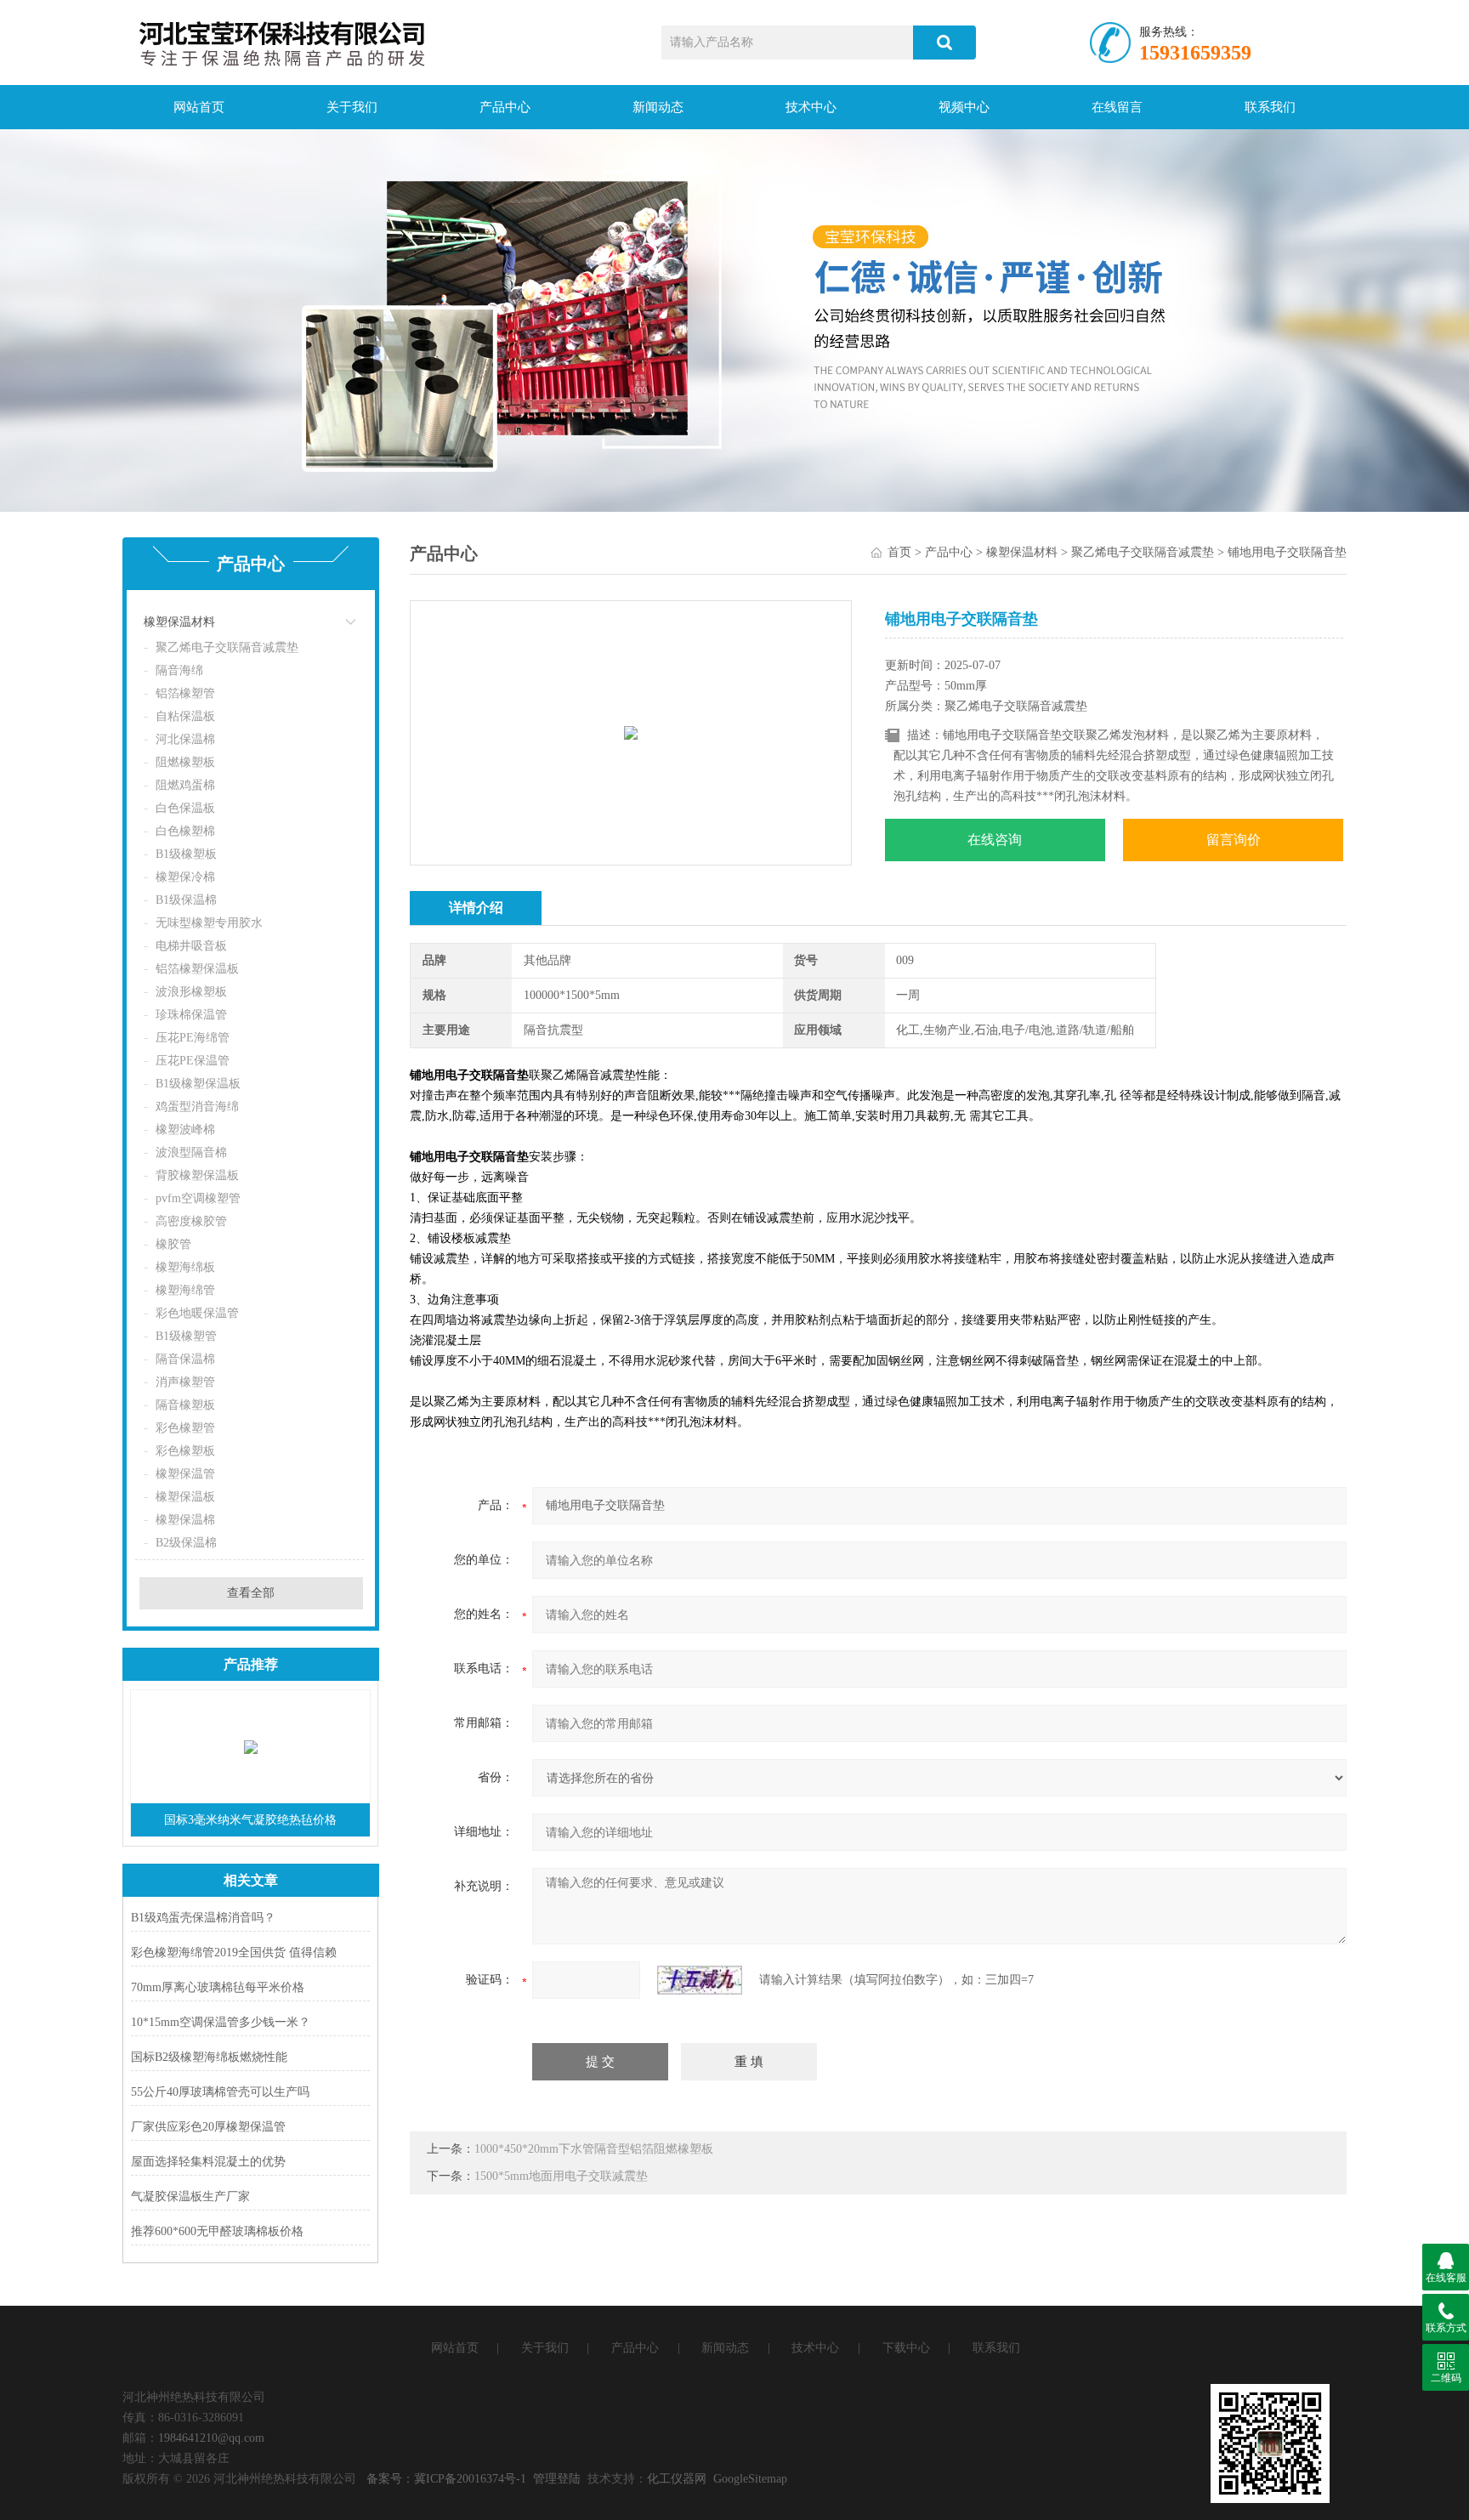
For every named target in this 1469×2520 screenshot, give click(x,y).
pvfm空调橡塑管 (198, 1198)
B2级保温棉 (186, 1543)
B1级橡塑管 (186, 1336)
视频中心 (964, 107)
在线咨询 (995, 840)
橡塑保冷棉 (185, 877)
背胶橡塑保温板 (197, 1175)
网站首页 (199, 107)
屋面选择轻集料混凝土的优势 (208, 2162)
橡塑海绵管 (185, 1290)
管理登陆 (557, 2479)
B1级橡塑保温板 (198, 1084)
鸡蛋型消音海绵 (197, 1107)
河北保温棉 (185, 739)
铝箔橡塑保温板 (197, 969)
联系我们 (1270, 107)
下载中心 (906, 2348)
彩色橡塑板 (185, 1451)
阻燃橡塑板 (185, 762)
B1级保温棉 (186, 900)
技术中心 (811, 107)
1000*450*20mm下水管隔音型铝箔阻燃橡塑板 (594, 2149)
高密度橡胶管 (191, 1221)
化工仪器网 (677, 2479)
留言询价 (1234, 840)
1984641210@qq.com (211, 2438)
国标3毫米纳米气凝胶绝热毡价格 (250, 1820)
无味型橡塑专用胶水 (209, 923)
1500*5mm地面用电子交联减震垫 (561, 2176)
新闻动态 (658, 107)
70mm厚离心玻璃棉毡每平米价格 (218, 1987)
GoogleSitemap (750, 2479)
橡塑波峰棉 (185, 1129)
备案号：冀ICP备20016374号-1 (446, 2479)
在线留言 (1117, 107)
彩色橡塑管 (185, 1428)
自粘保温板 (185, 716)
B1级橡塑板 (186, 854)
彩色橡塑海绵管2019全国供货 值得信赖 (234, 1952)
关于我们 (352, 107)
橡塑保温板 (185, 1497)
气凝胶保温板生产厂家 (190, 2196)
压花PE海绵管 (193, 1038)
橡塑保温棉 (185, 1520)
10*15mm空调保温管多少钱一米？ (221, 2022)
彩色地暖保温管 (197, 1313)
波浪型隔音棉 (191, 1152)
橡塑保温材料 (179, 622)
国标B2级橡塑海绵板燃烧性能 (209, 2057)
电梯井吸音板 (191, 946)
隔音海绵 (179, 670)
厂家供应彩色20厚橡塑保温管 (208, 2127)
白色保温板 (185, 808)
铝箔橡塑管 (185, 693)
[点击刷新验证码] (700, 1980)
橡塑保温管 (185, 1474)
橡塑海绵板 (185, 1267)
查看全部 (251, 1593)
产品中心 (505, 107)
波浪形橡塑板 (191, 992)
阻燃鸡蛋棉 (185, 785)
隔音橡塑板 (185, 1405)
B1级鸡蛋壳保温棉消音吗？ (203, 1918)
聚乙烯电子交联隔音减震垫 (227, 647)
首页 (899, 552)
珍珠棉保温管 (191, 1015)
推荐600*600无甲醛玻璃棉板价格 (217, 2231)
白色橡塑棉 (185, 831)
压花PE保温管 (193, 1061)
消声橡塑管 (185, 1382)
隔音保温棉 (185, 1359)
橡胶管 (173, 1244)
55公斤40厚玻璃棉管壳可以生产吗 (220, 2092)
